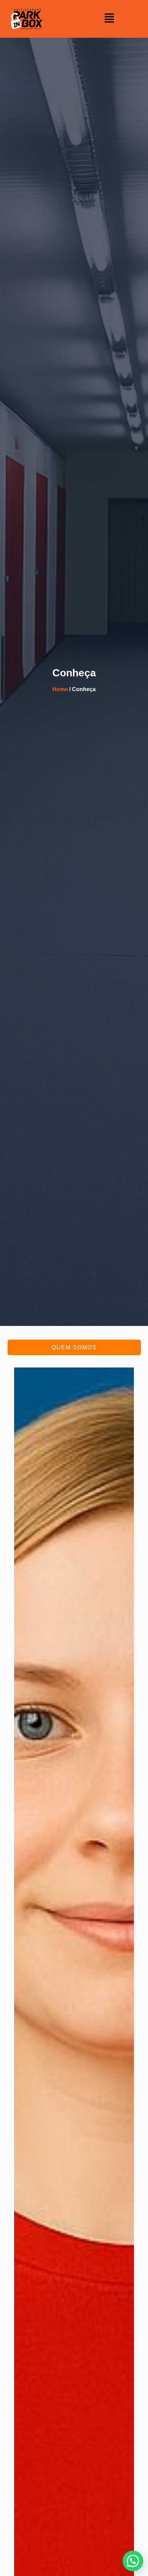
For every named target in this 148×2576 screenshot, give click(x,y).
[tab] (74, 1347)
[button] (109, 19)
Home (60, 689)
